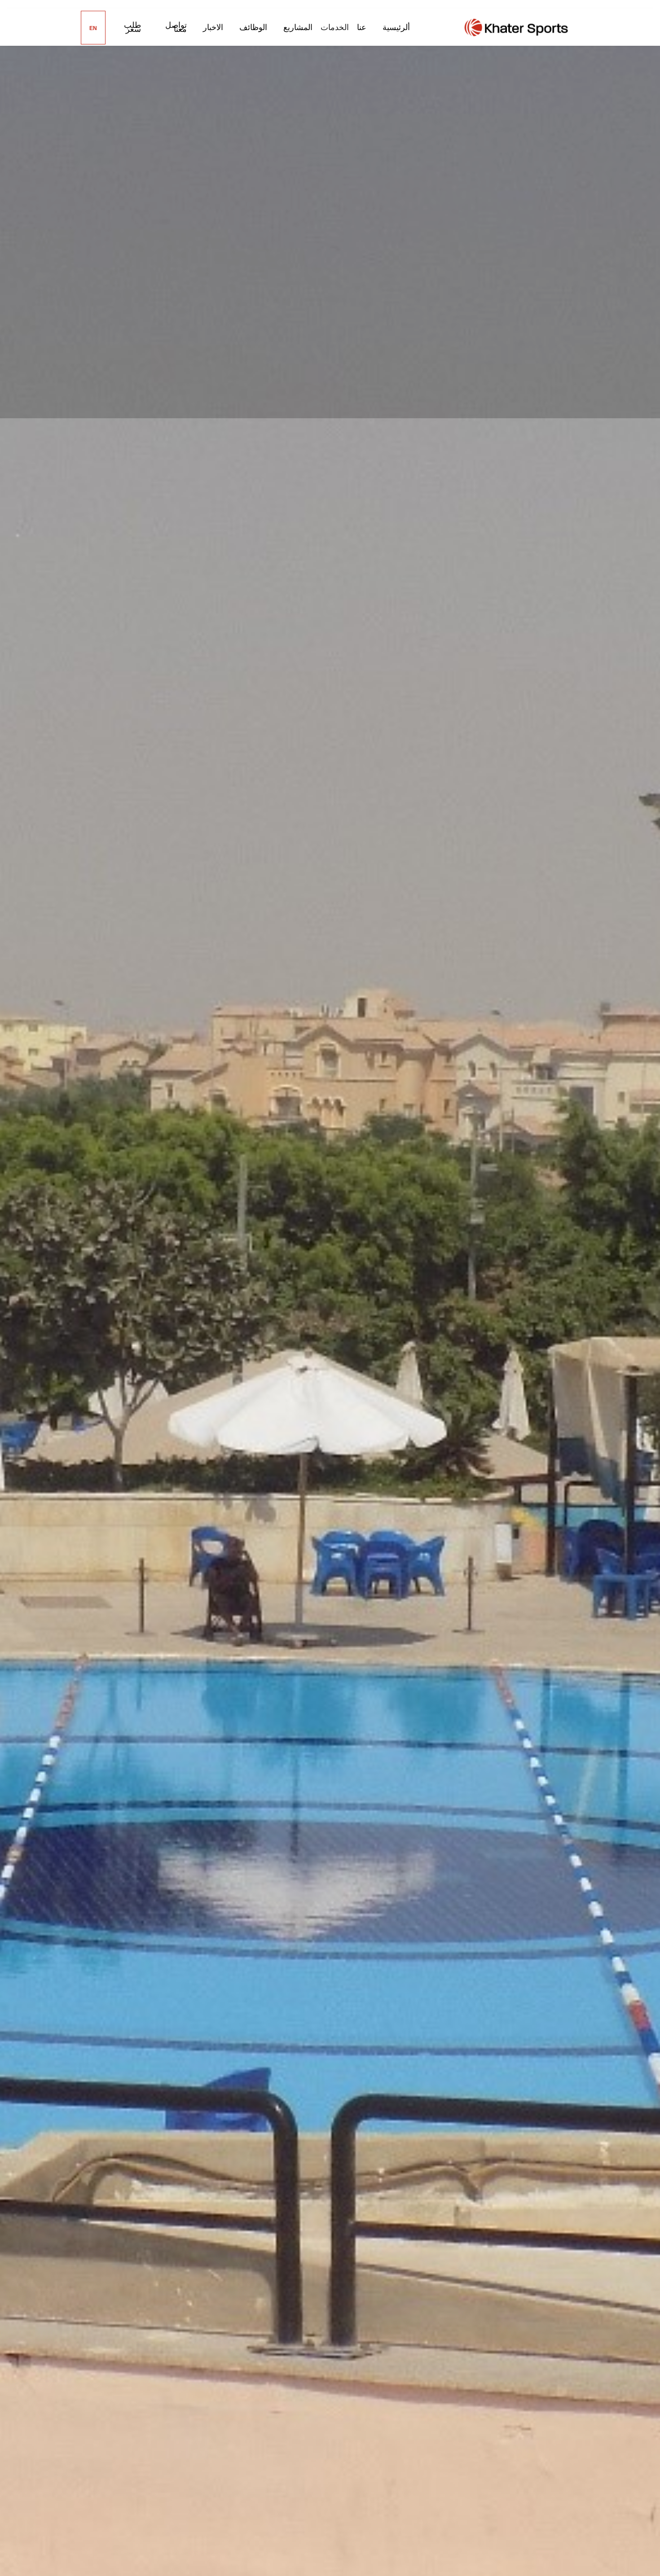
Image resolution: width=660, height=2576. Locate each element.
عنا (362, 27)
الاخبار (213, 27)
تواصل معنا (176, 27)
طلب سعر (132, 27)
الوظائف (253, 27)
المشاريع (298, 27)
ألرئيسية (396, 27)
